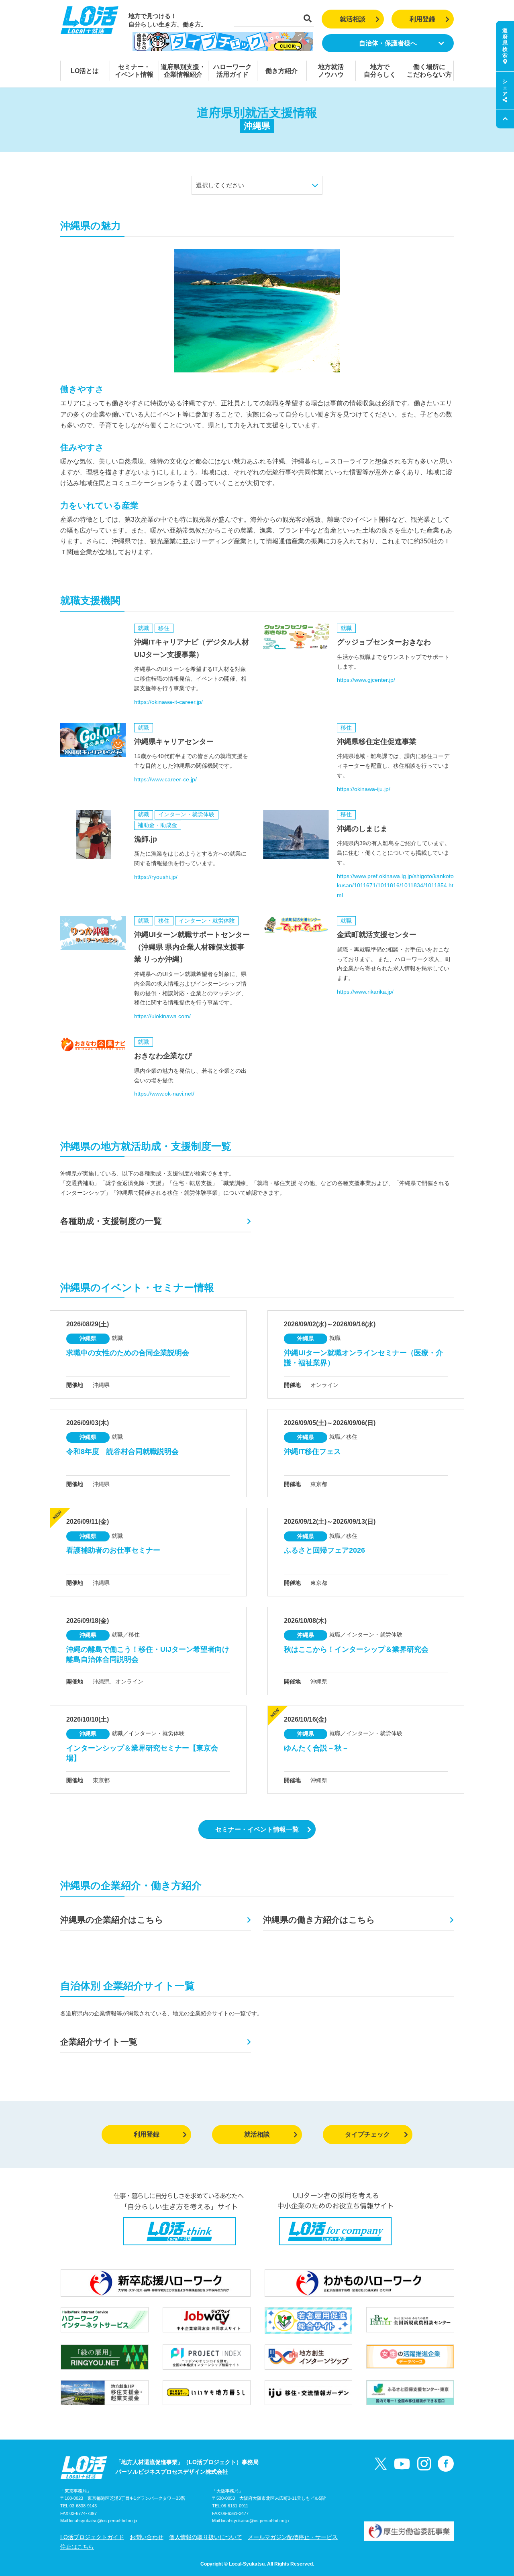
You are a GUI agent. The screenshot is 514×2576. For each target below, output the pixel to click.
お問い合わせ (147, 2537)
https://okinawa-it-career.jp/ (168, 702)
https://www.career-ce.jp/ (165, 779)
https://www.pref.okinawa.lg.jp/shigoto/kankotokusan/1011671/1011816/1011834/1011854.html (395, 886)
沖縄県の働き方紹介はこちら (319, 1920)
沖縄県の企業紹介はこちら (112, 1920)
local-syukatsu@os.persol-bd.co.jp (103, 2521)
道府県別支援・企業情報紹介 (183, 71)
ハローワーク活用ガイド (233, 71)
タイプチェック (367, 2134)
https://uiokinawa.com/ (162, 1016)
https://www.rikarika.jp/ (365, 992)
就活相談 (353, 19)
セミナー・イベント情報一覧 (257, 1829)
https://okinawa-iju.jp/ (364, 789)
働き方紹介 (281, 71)
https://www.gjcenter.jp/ (366, 680)
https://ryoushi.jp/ (156, 877)
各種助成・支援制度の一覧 (111, 1221)
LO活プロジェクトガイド (92, 2537)
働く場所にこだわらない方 (429, 71)
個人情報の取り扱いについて (206, 2537)
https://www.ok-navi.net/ (164, 1094)
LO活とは (85, 71)
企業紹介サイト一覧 (99, 2042)
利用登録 (422, 19)
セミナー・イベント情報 (134, 71)
